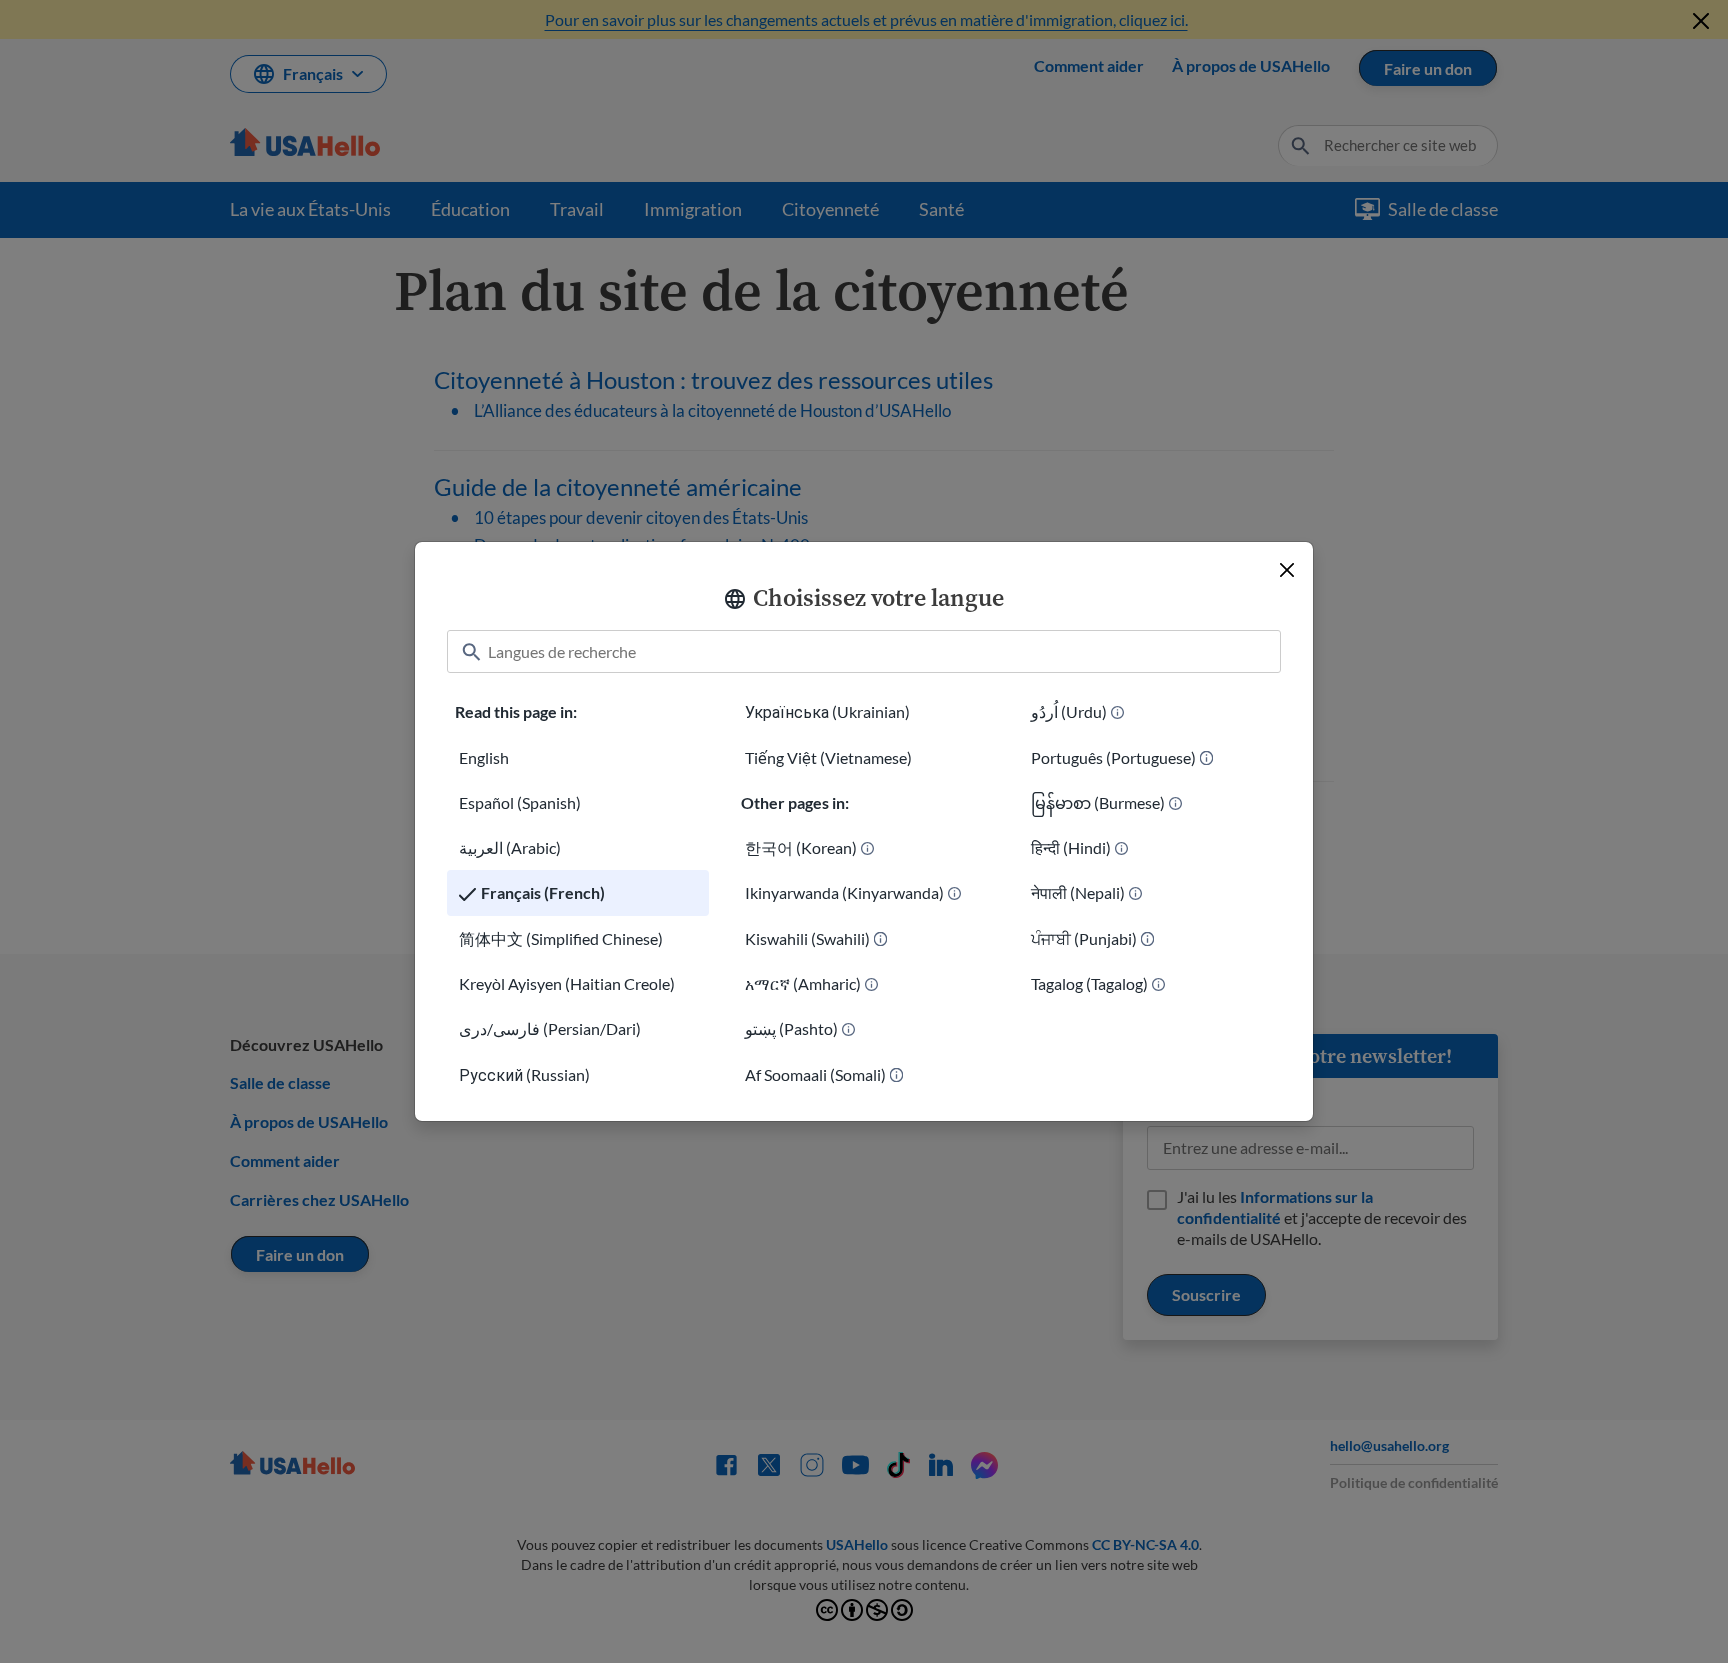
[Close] (1287, 570)
